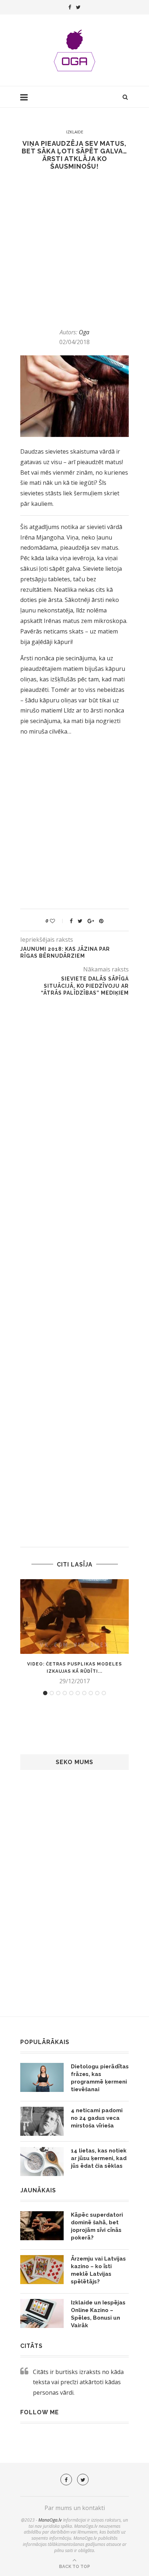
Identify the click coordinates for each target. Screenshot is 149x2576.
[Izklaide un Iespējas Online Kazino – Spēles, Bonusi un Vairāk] (42, 2313)
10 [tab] (104, 1693)
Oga (84, 332)
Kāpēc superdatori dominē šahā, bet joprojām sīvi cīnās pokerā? (97, 2226)
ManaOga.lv (50, 2520)
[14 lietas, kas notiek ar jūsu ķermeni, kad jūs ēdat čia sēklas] (42, 2162)
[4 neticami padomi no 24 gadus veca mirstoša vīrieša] (42, 2121)
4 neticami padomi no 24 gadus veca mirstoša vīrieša (97, 2118)
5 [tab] (71, 1693)
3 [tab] (58, 1693)
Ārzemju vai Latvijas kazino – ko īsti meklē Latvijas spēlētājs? (98, 2270)
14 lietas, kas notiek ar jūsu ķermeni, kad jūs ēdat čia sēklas (99, 2158)
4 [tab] (65, 1693)
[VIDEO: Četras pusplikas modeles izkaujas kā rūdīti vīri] (74, 1617)
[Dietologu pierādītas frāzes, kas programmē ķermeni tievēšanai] (42, 2077)
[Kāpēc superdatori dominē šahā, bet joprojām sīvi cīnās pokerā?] (42, 2226)
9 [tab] (97, 1693)
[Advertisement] (74, 249)
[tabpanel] (74, 1632)
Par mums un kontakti (75, 2508)
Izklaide (75, 132)
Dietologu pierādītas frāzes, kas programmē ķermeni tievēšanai (100, 2078)
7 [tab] (84, 1693)
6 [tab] (78, 1693)
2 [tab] (52, 1693)
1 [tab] (45, 1693)
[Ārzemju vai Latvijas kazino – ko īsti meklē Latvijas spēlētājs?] (42, 2270)
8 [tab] (91, 1693)
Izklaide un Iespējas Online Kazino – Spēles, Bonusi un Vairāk (98, 2314)
